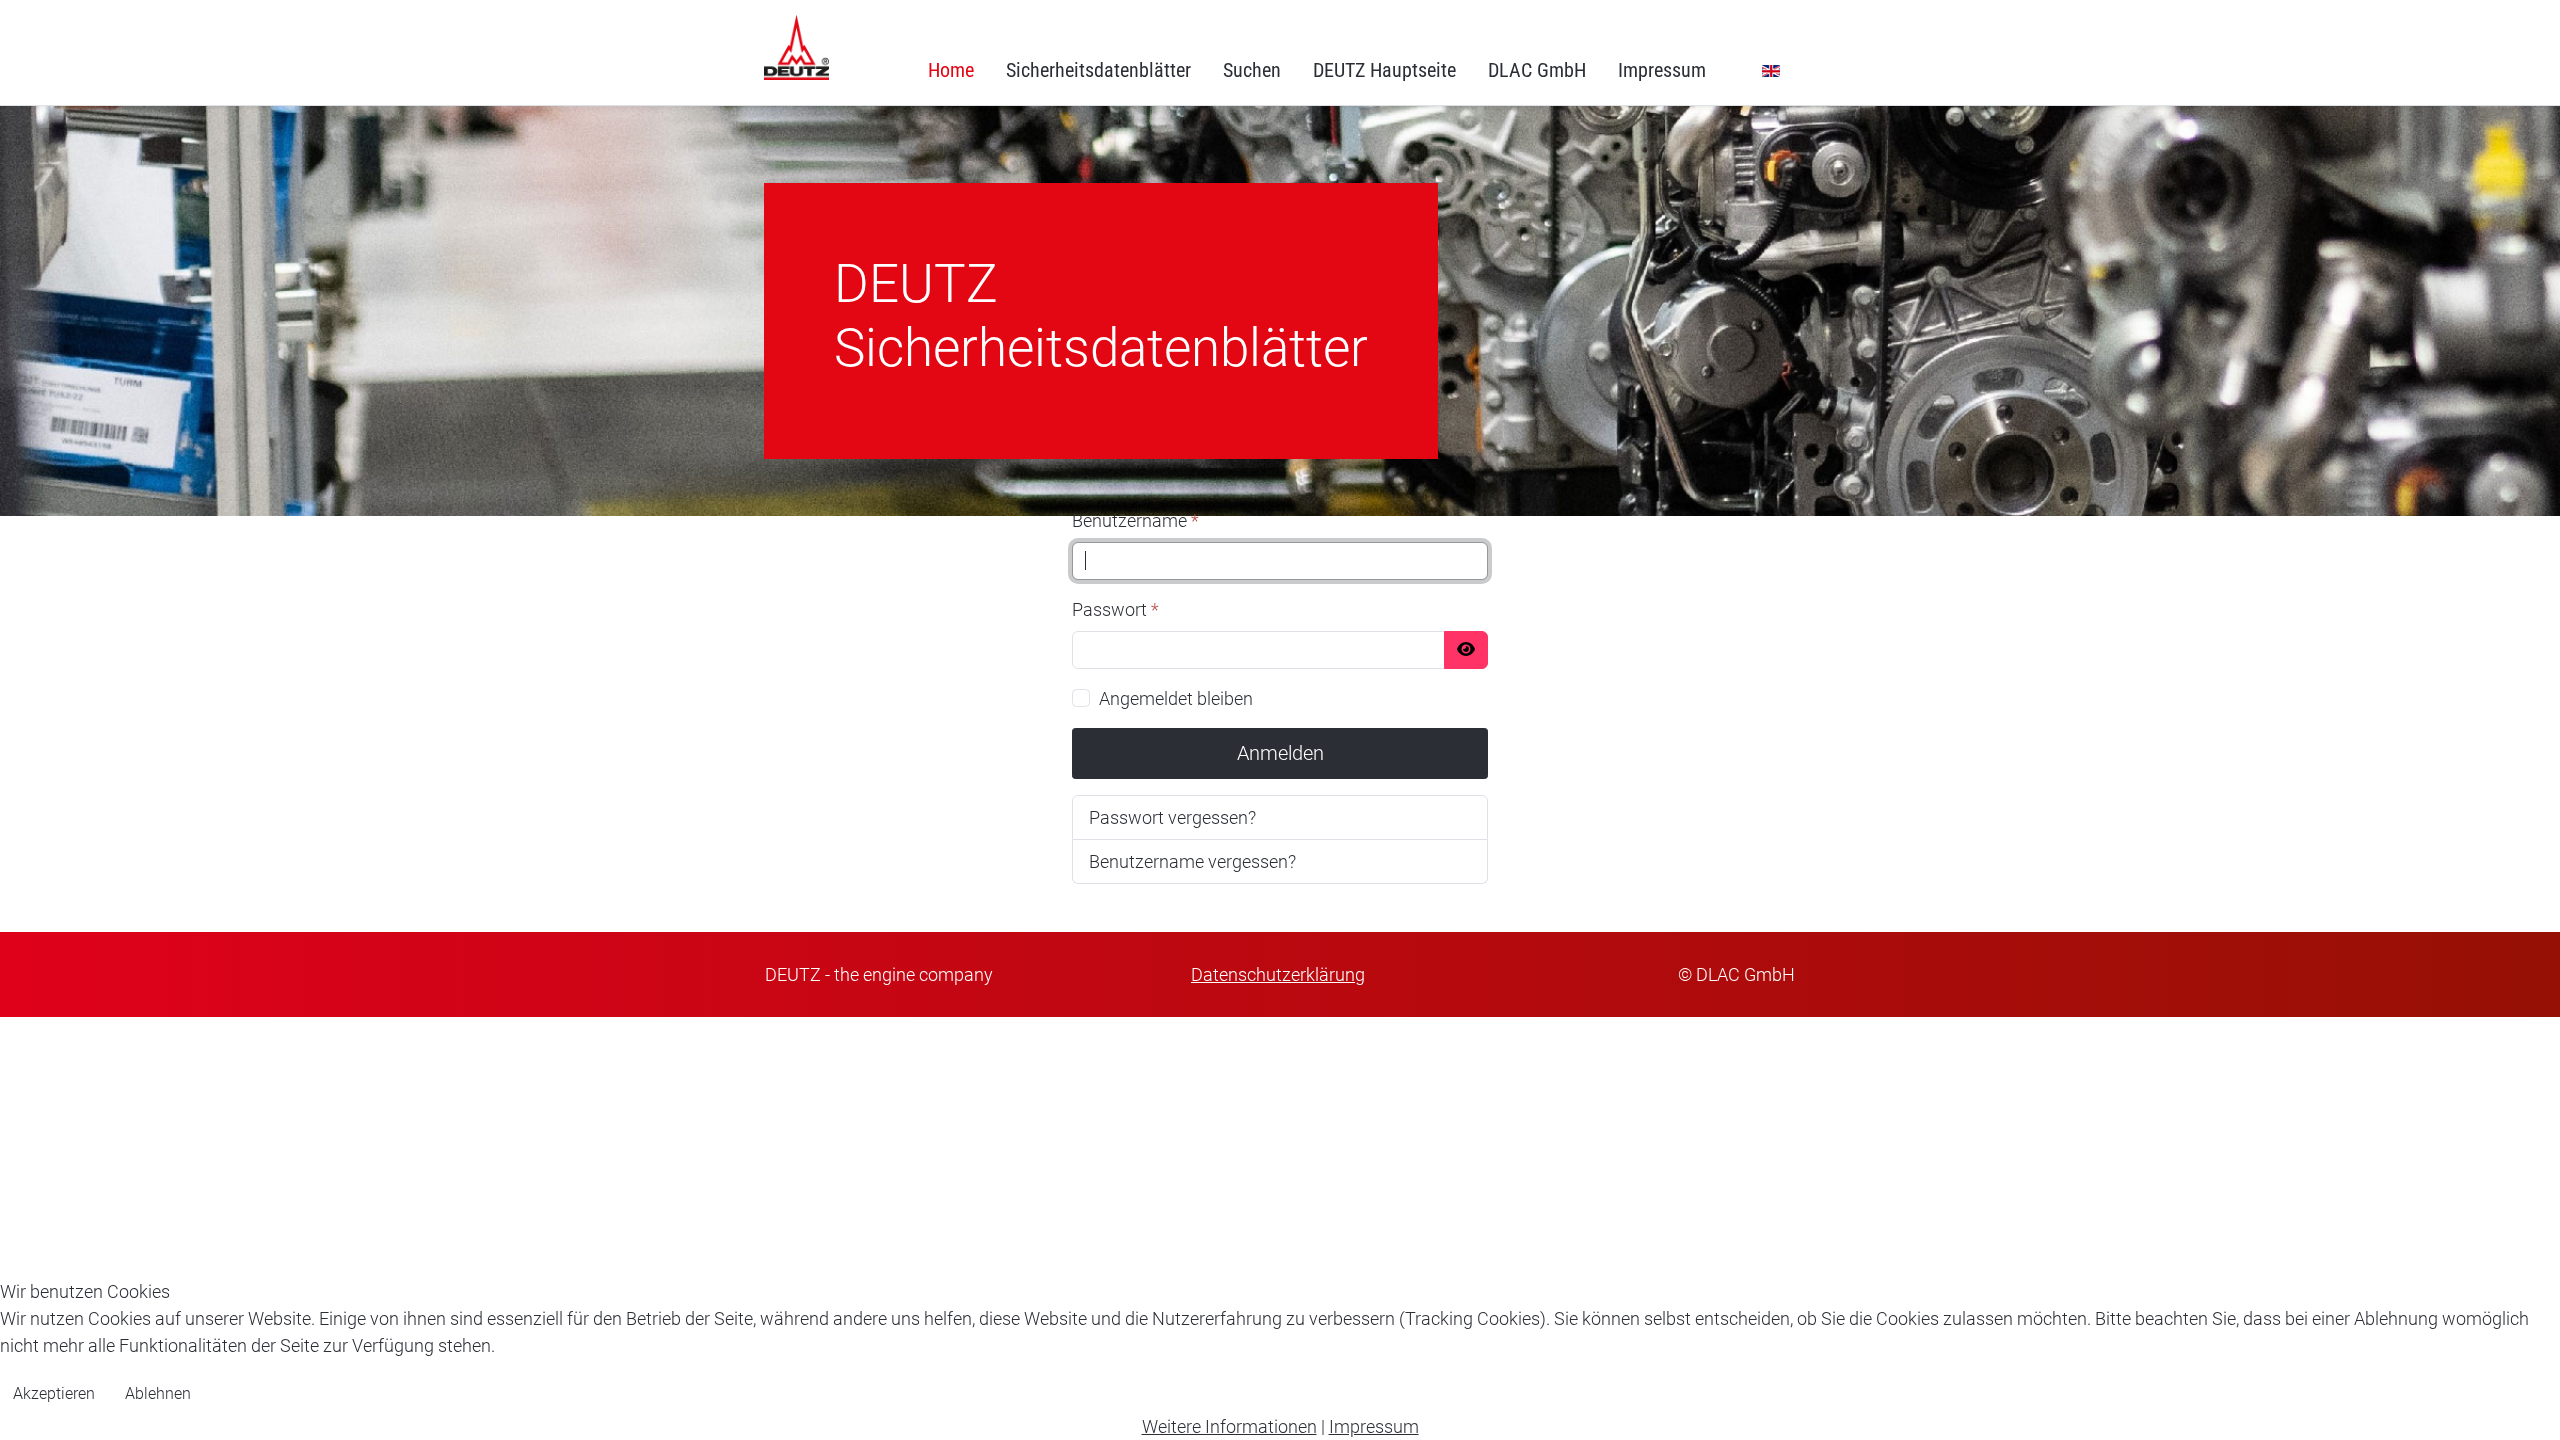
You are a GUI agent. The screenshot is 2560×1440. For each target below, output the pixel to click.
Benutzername (1135, 520)
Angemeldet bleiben (1176, 698)
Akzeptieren (54, 1393)
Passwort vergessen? (1172, 817)
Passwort (1115, 609)
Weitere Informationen (1229, 1426)
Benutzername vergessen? (1192, 861)
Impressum (1374, 1426)
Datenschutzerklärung (1278, 974)
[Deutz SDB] (796, 47)
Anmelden (1280, 753)
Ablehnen (158, 1393)
